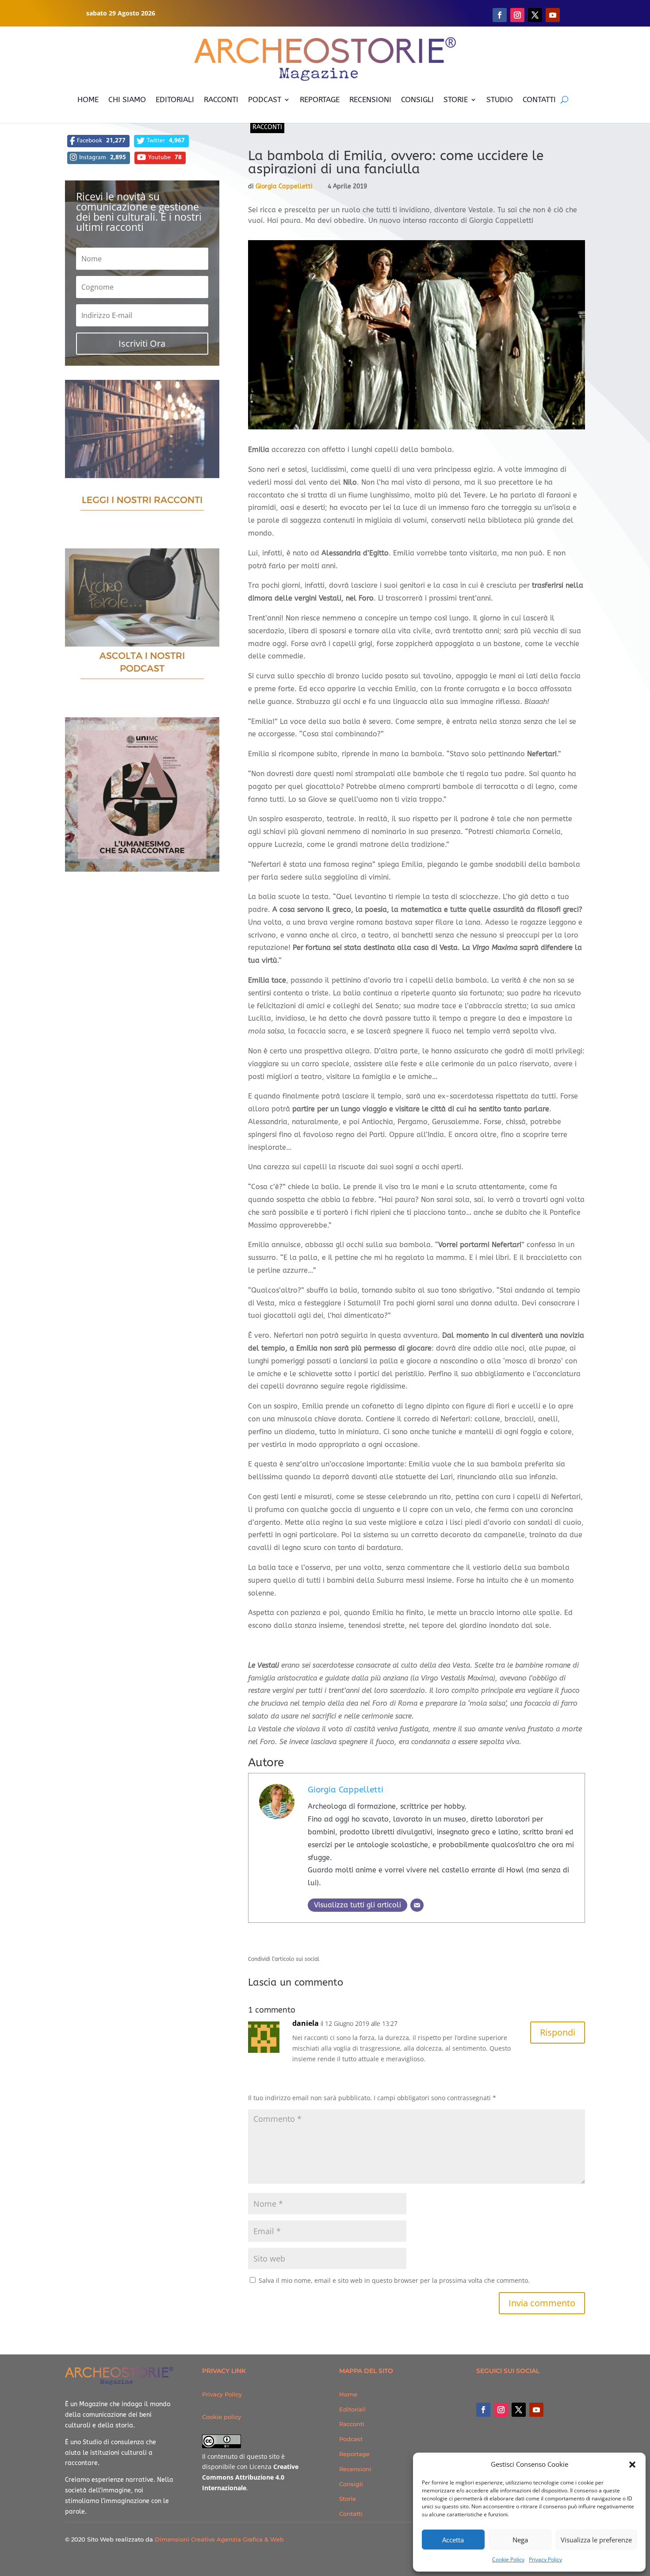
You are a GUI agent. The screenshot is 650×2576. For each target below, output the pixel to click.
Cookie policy (222, 2417)
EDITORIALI (175, 100)
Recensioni (355, 2469)
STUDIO (500, 100)
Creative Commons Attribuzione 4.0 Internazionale (250, 2477)
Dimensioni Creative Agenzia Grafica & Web (219, 2539)
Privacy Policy (545, 2559)
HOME (88, 100)
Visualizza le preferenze (596, 2540)
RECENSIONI (370, 100)
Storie (348, 2499)
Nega (520, 2540)
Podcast (351, 2439)
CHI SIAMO (127, 100)
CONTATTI (539, 100)
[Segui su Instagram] (517, 15)
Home (348, 2394)
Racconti (267, 127)
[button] (632, 2465)
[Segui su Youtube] (553, 15)
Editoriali (352, 2409)
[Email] (417, 1905)
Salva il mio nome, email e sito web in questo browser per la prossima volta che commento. (394, 2280)
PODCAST (265, 100)
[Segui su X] (535, 15)
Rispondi (558, 2032)
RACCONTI (221, 100)
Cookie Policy (508, 2559)
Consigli (351, 2484)
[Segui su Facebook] (500, 15)
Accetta (453, 2540)
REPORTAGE (320, 100)
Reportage (354, 2454)
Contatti (351, 2514)
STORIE (456, 100)
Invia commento (542, 2303)
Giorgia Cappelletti (284, 186)
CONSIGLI (417, 100)
